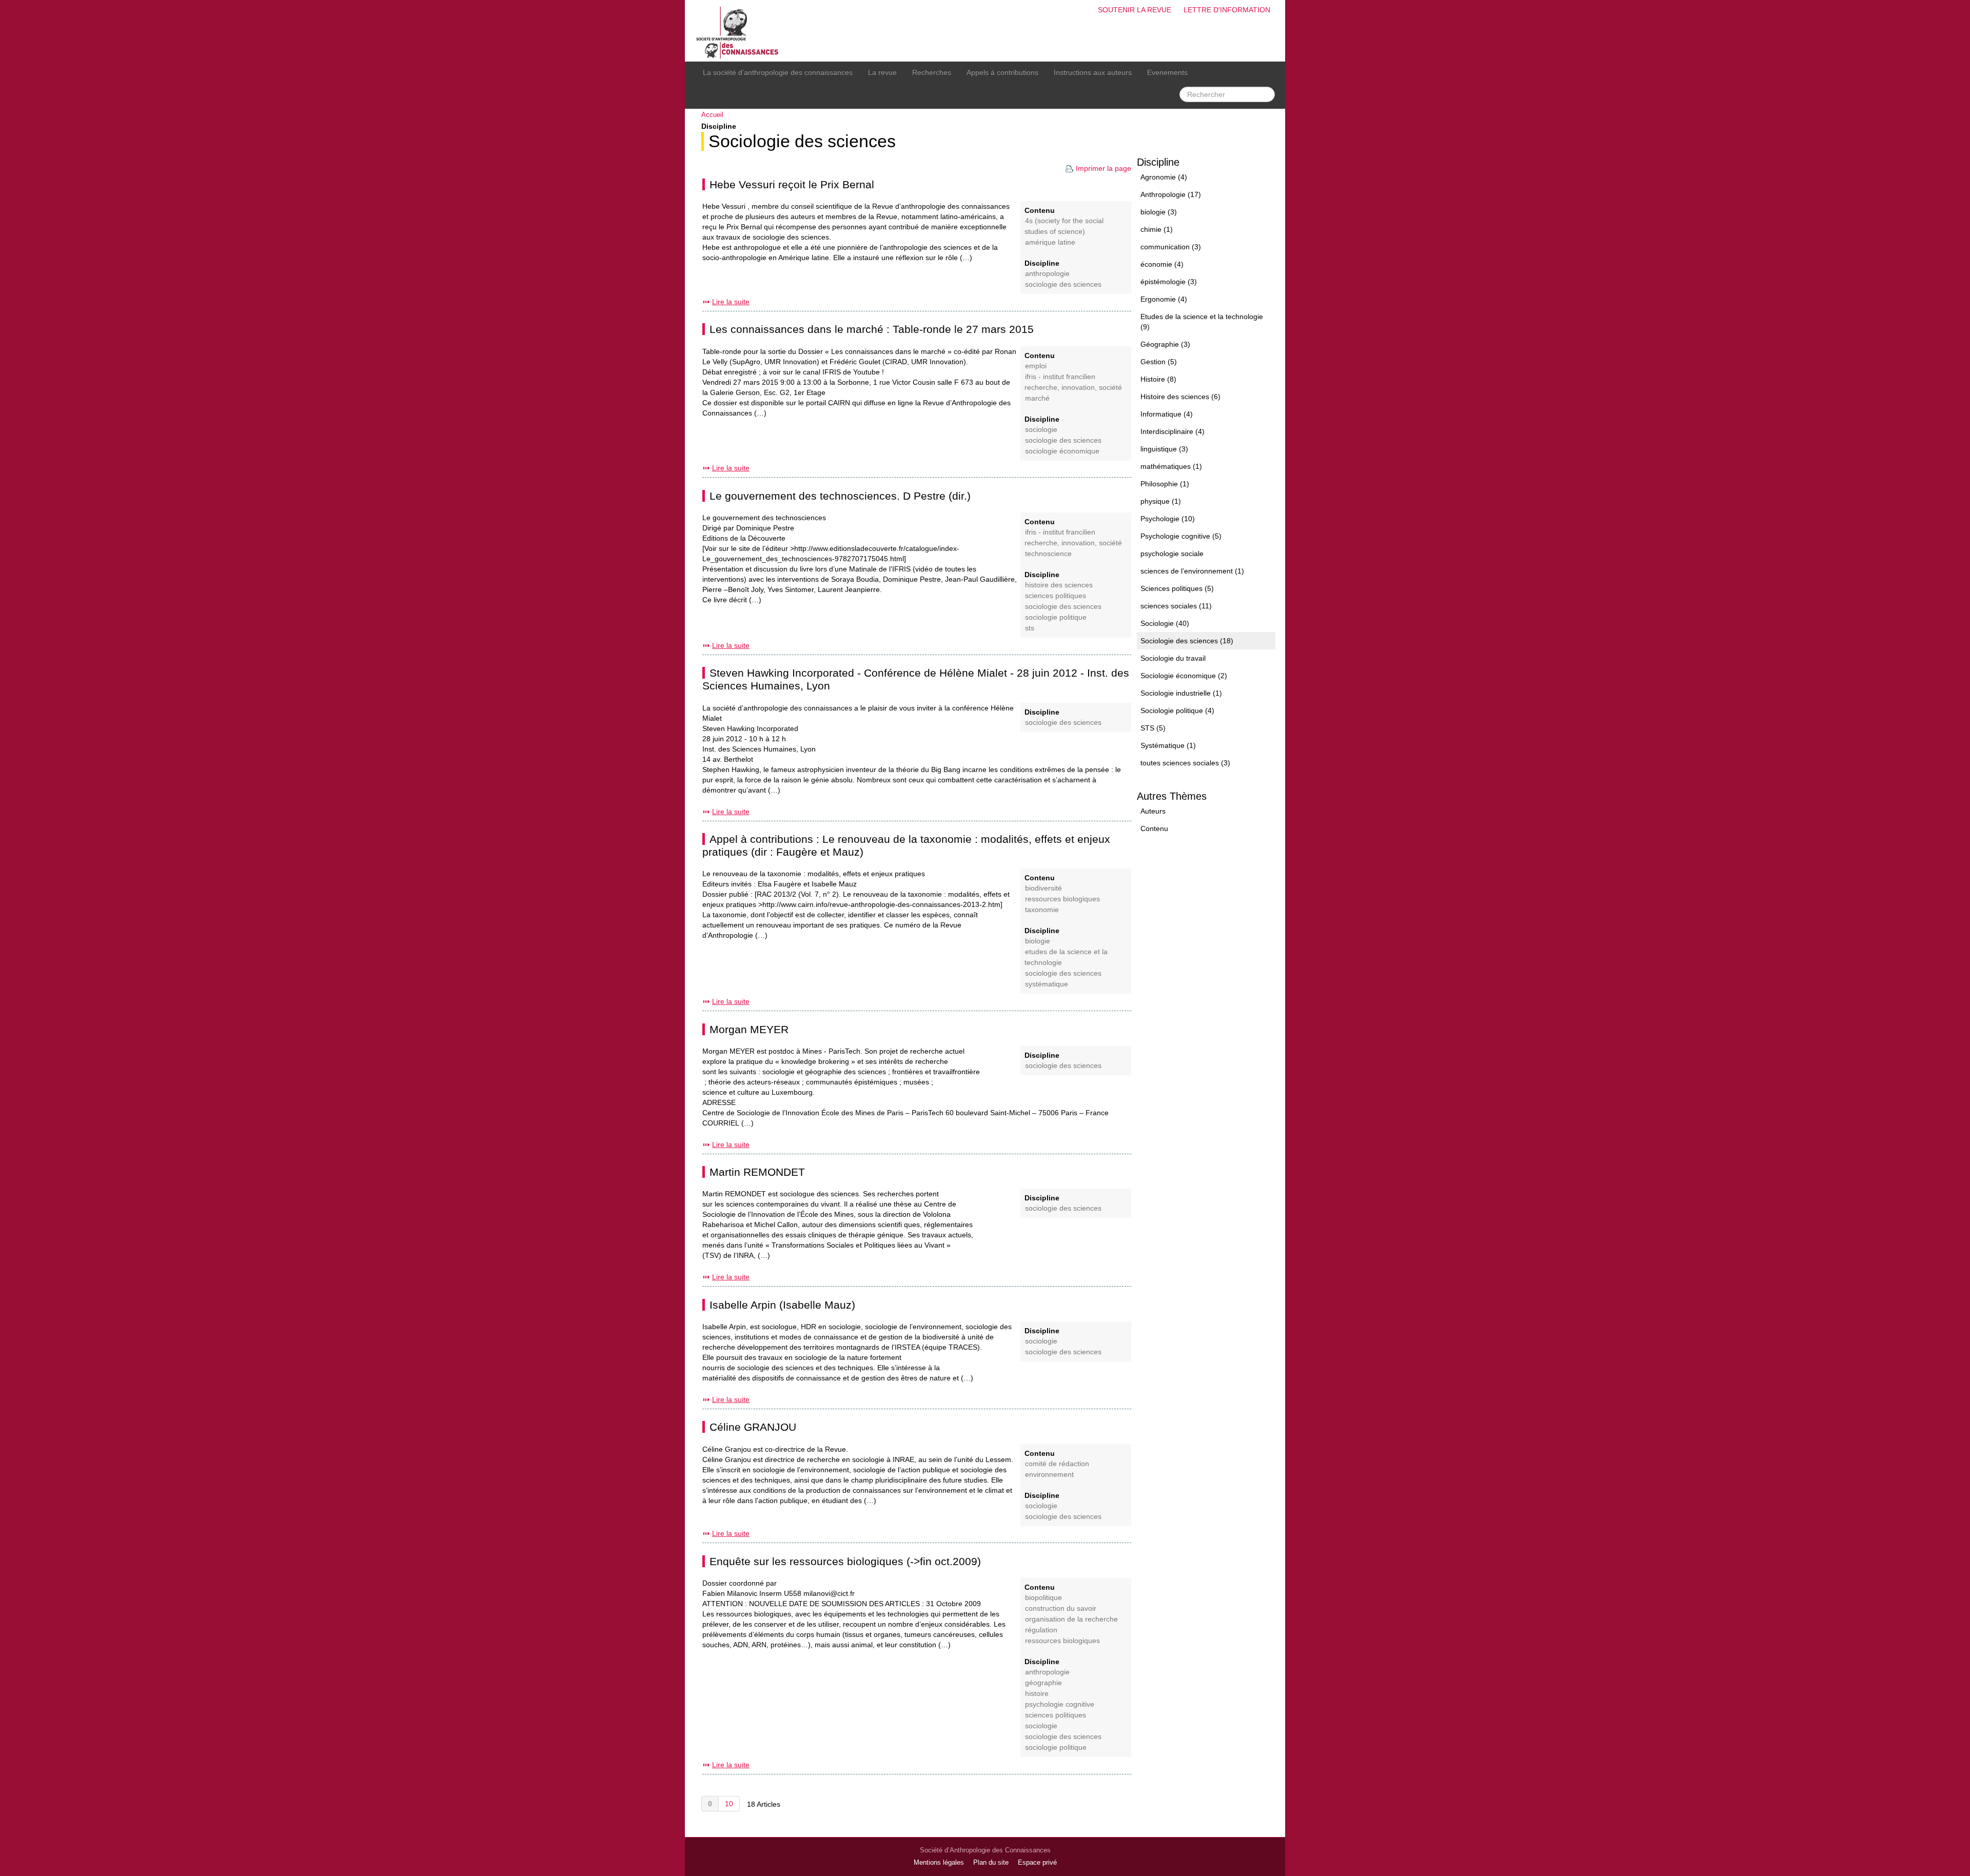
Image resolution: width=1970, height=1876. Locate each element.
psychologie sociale (1172, 554)
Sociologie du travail (1173, 658)
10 (729, 1804)
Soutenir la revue (1135, 10)
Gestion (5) (1159, 362)
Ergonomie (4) (1164, 299)
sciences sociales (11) (1176, 606)
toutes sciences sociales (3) (1185, 763)
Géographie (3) (1165, 344)
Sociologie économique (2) (1184, 676)
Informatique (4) (1167, 414)
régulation (1041, 1630)
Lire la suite (731, 302)
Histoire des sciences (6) (1180, 397)
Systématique (1047, 984)
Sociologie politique (1056, 617)
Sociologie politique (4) (1177, 710)
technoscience (1048, 554)
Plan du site (991, 1863)
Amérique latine (1050, 242)
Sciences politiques (1056, 596)
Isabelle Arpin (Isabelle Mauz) (782, 1305)
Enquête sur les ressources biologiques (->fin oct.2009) (845, 1561)
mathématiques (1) (1171, 466)
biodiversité (1043, 888)
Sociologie (1041, 430)
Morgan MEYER (749, 1029)
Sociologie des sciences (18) (1187, 641)
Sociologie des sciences (802, 141)
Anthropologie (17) (1171, 194)
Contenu (1154, 828)
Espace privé (1037, 1863)
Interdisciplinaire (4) (1173, 431)
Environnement (1049, 1475)
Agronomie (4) (1164, 177)
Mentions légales (939, 1863)
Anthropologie (1047, 274)
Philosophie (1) (1165, 484)
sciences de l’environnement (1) (1192, 571)
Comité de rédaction (1057, 1464)
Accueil (712, 115)
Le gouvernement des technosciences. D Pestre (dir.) (840, 496)
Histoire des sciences (1059, 585)
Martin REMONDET (757, 1172)
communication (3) (1171, 247)
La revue (882, 72)
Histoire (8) (1158, 379)
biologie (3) (1159, 212)
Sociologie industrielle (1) (1181, 693)
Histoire (1037, 1694)
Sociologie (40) (1165, 623)
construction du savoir (1061, 1608)
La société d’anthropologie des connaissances (778, 72)
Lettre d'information (1227, 10)
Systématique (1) (1168, 745)
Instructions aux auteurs (1093, 72)
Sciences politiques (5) (1177, 588)
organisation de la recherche (1071, 1619)
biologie (1038, 941)
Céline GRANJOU (753, 1427)
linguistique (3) (1164, 449)
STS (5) (1153, 728)
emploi (1036, 366)
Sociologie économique (1062, 451)
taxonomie (1042, 910)
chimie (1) (1157, 229)
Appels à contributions (1002, 72)
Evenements (1167, 72)
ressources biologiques (1062, 899)
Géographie (1043, 1683)
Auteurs (1153, 811)
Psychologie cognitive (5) (1181, 536)
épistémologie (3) (1169, 282)
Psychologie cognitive (1060, 1704)
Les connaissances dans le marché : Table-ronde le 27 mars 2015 (872, 329)
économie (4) (1162, 264)
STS (1030, 628)
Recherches (932, 72)
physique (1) (1161, 501)
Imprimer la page (1104, 168)
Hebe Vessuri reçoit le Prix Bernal (792, 184)
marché (1037, 398)
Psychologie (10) (1168, 519)
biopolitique (1043, 1598)
